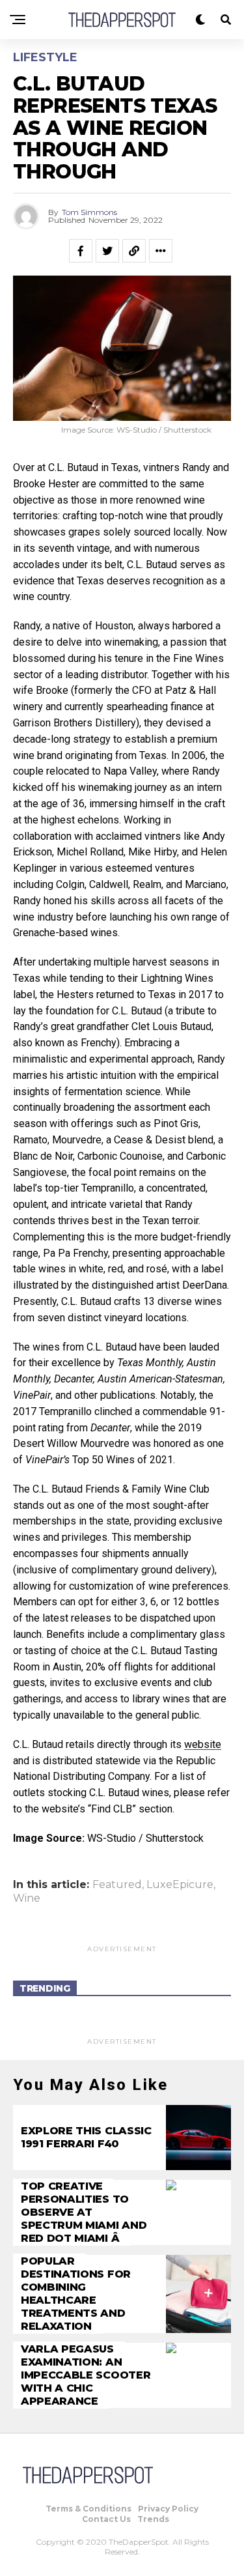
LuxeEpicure (180, 1885)
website (203, 1744)
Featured (117, 1885)
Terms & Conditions (88, 2509)
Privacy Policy (168, 2509)
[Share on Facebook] (81, 251)
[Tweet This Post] (107, 251)
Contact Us (106, 2519)
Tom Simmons (89, 212)
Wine (27, 1898)
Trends (153, 2519)
